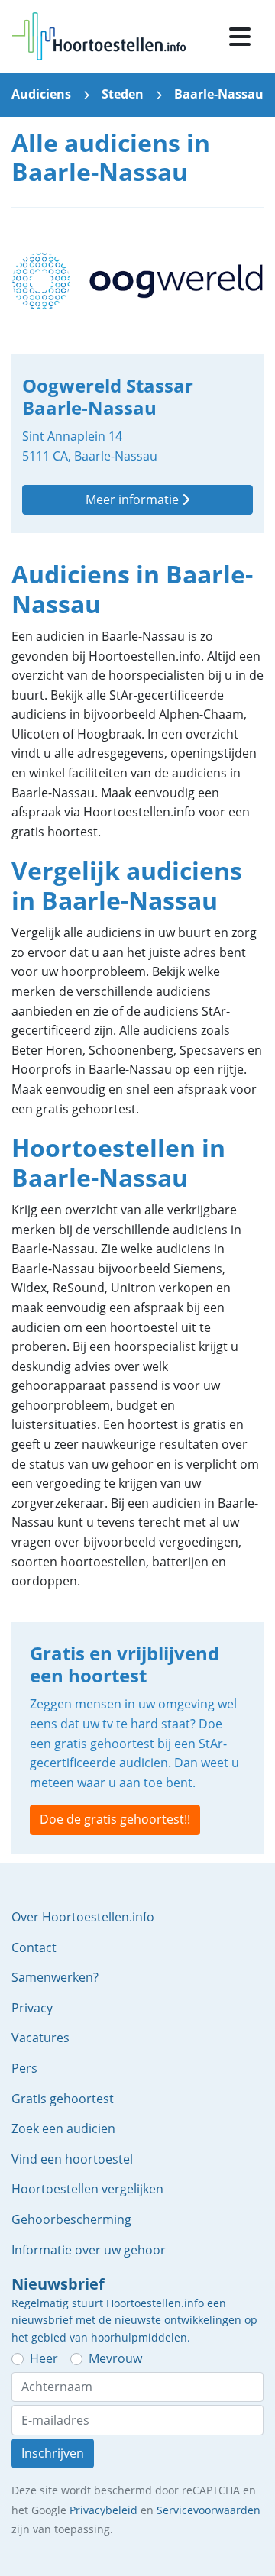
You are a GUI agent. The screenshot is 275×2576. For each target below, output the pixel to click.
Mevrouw (115, 2358)
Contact (34, 1947)
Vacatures (40, 2038)
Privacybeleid (104, 2510)
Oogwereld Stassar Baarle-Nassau (137, 370)
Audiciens (41, 94)
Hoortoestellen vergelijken (87, 2189)
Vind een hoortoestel (72, 2159)
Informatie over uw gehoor (89, 2250)
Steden (123, 94)
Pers (24, 2068)
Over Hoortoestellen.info (83, 1917)
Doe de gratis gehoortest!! (115, 1819)
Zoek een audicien (63, 2128)
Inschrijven (53, 2453)
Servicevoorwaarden (209, 2510)
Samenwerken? (55, 1977)
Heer (44, 2358)
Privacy (32, 2008)
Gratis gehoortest (63, 2099)
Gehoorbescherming (71, 2219)
